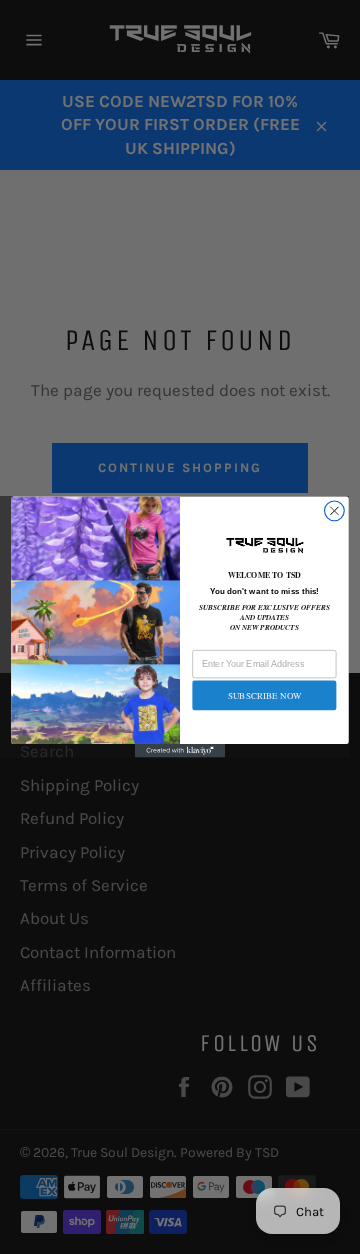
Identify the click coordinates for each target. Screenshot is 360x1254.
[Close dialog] (335, 511)
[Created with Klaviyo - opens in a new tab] (180, 751)
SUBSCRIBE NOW (265, 695)
